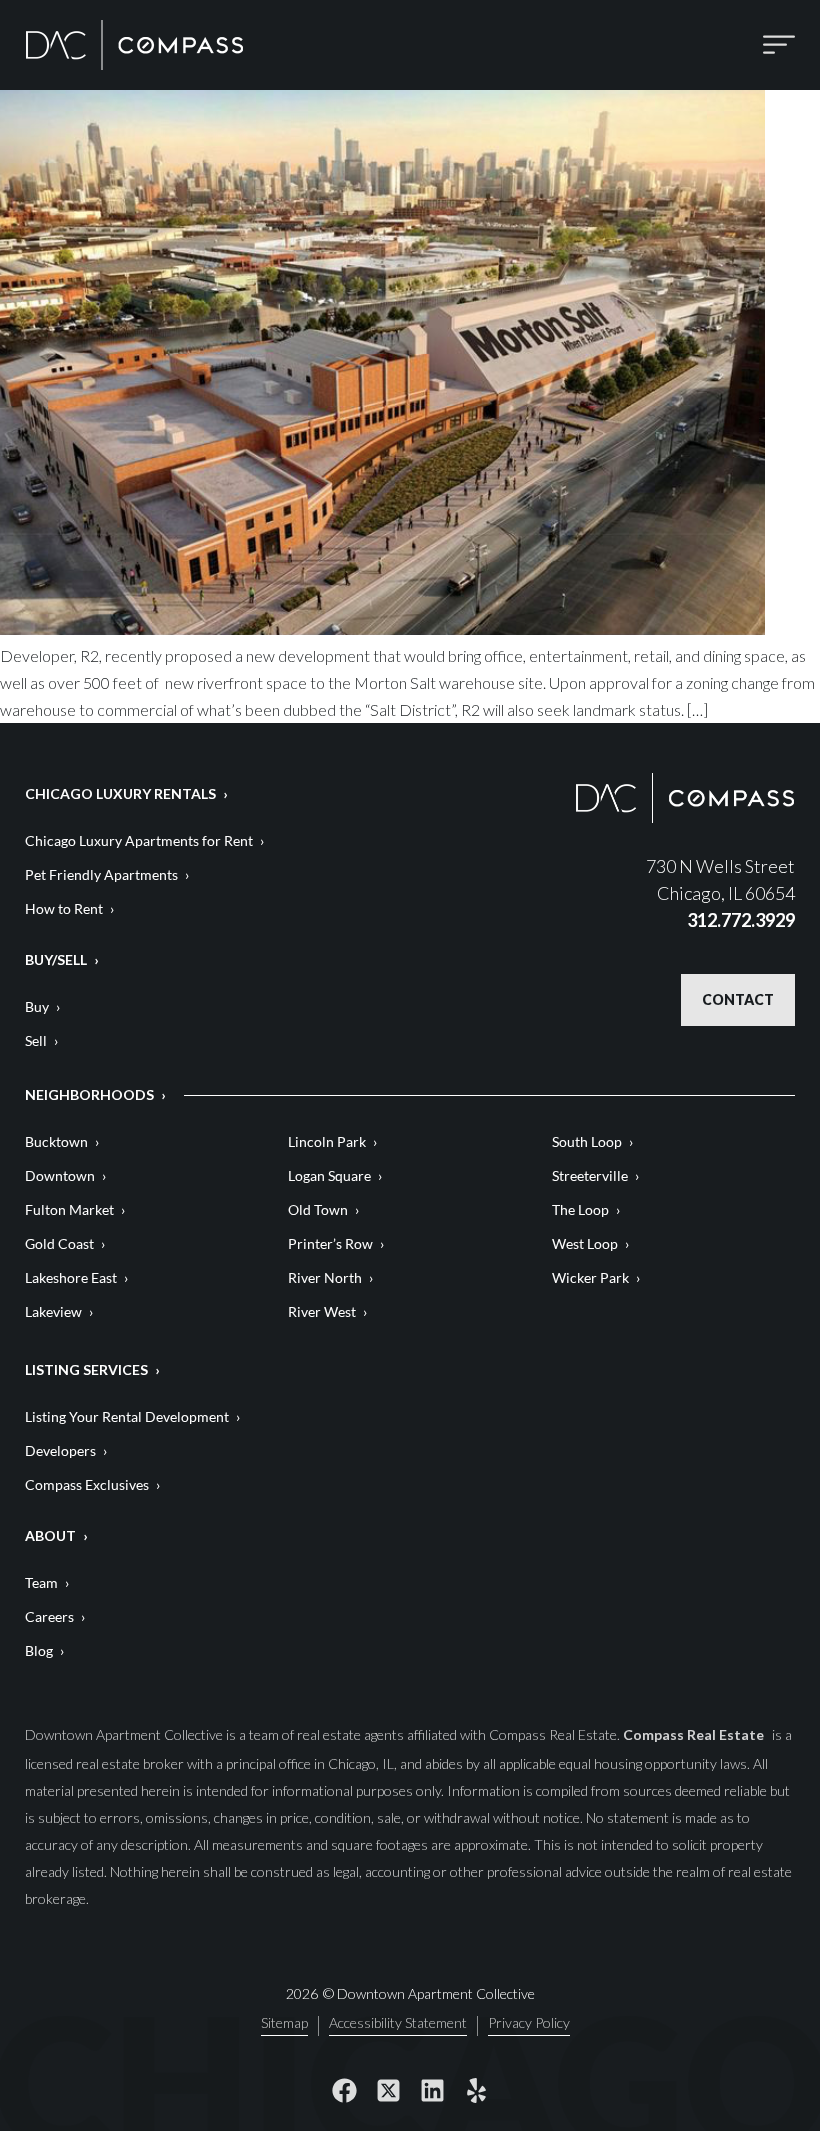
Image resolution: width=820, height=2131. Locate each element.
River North (325, 1277)
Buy (37, 1006)
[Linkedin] (432, 2091)
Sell (36, 1040)
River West (322, 1311)
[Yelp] (476, 2091)
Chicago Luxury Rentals (120, 793)
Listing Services (86, 1369)
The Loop (580, 1209)
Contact (738, 999)
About (50, 1535)
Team (41, 1582)
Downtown (60, 1175)
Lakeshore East (71, 1277)
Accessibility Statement (398, 2023)
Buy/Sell (56, 959)
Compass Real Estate (695, 1734)
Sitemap (284, 2023)
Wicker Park (590, 1277)
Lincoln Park (327, 1141)
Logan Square (329, 1175)
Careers (49, 1616)
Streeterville (590, 1175)
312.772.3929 (741, 920)
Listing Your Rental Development (127, 1416)
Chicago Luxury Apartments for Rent (139, 840)
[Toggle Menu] (779, 44)
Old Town (318, 1209)
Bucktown (56, 1141)
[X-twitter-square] (388, 2091)
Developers (60, 1450)
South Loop (587, 1141)
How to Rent (64, 908)
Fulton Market (69, 1209)
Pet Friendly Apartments (101, 874)
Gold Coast (59, 1243)
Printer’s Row (330, 1243)
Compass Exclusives (87, 1484)
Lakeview (53, 1311)
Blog (39, 1650)
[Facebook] (344, 2091)
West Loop (585, 1243)
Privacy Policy (529, 2023)
